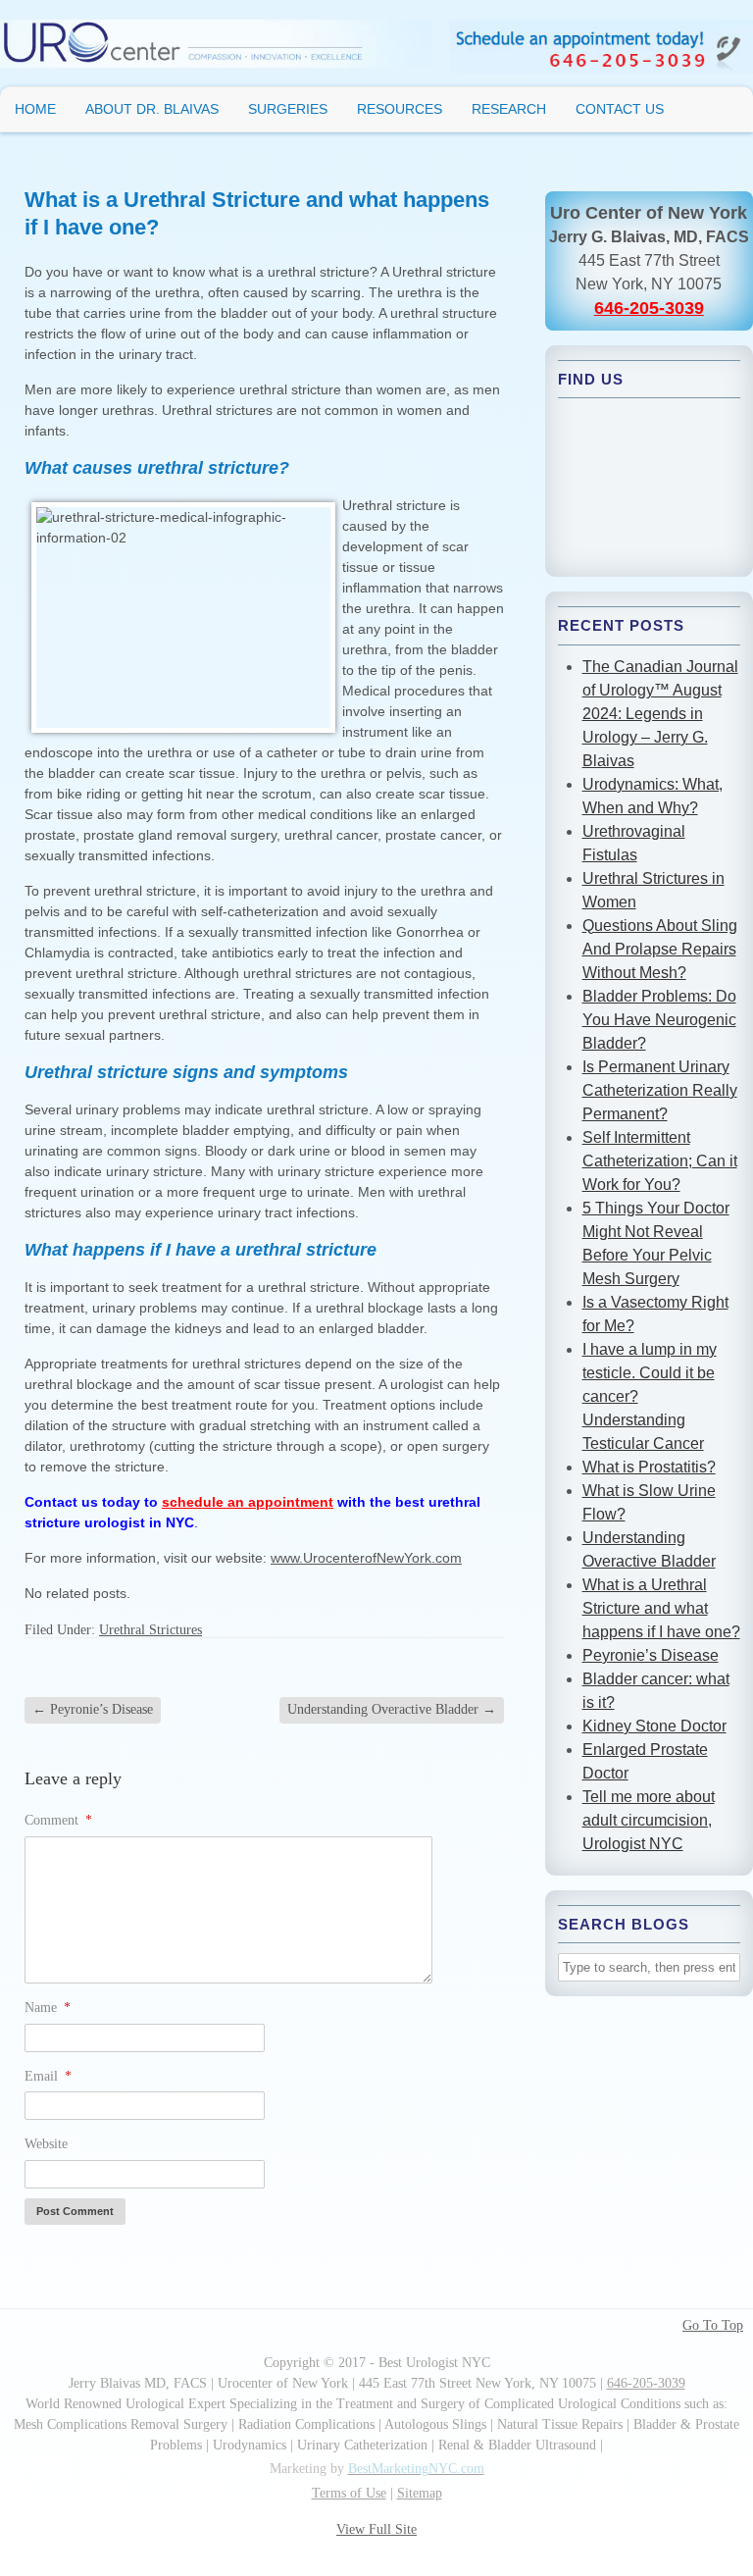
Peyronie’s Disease (93, 1709)
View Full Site (376, 2529)
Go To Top (713, 2326)
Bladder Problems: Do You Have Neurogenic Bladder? (659, 1020)
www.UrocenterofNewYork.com (366, 1558)
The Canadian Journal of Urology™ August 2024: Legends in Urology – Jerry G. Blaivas (660, 714)
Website (46, 2144)
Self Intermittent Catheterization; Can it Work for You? (660, 1161)
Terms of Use (349, 2493)
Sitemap (420, 2493)
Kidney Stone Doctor (654, 1726)
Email (48, 2076)
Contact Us (620, 109)
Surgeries (288, 109)
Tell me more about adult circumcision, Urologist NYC (649, 1820)
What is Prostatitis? (649, 1467)
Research (509, 109)
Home (35, 109)
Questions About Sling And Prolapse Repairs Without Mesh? (660, 949)
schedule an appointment (248, 1502)
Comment (58, 1820)
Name (48, 2008)
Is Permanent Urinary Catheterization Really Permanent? (660, 1090)
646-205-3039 (649, 308)
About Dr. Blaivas (152, 109)
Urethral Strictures (151, 1630)
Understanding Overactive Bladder (392, 1709)
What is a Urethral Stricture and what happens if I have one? (661, 1608)
